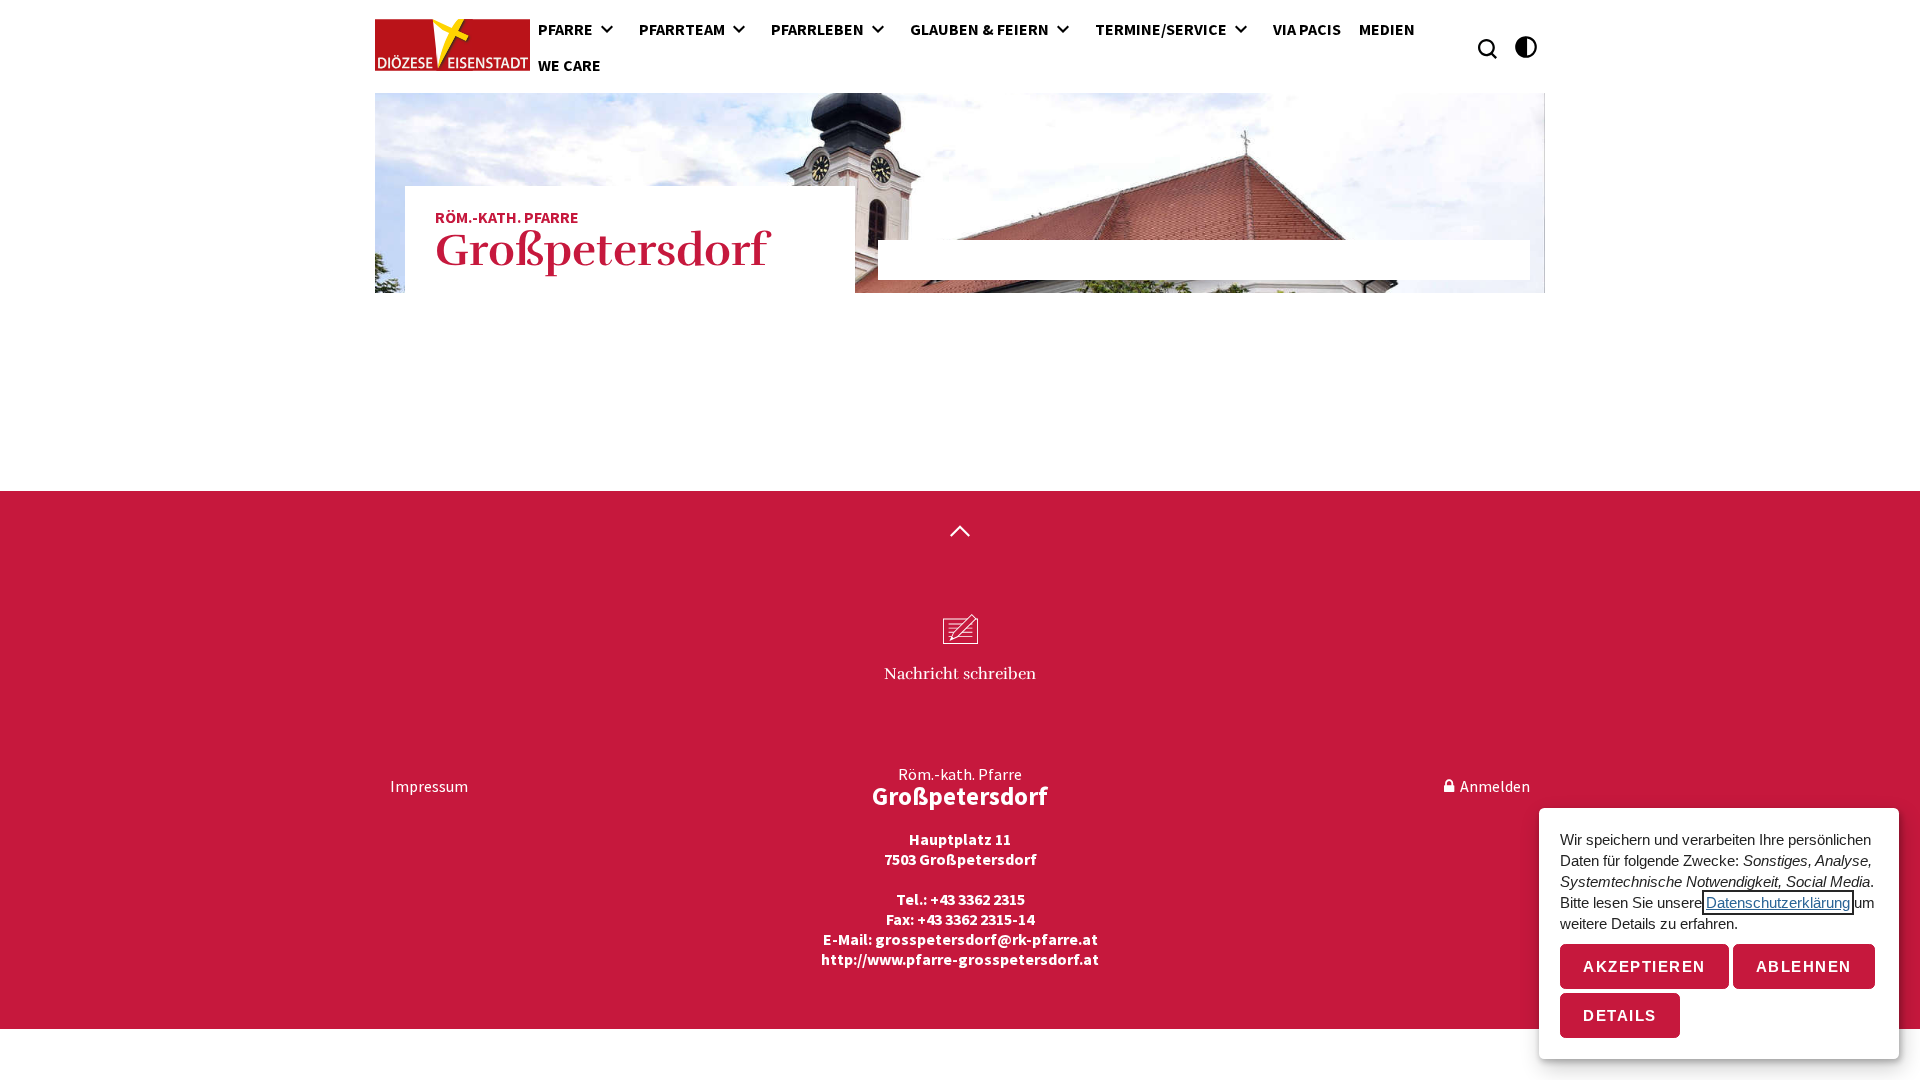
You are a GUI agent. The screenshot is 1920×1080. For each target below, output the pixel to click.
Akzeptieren (1644, 966)
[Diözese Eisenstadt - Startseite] (452, 45)
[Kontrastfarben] (1526, 47)
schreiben (960, 674)
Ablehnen (1804, 966)
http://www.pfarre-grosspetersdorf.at (960, 959)
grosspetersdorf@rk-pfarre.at (986, 939)
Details (1620, 1015)
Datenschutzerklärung (1778, 902)
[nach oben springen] (960, 533)
